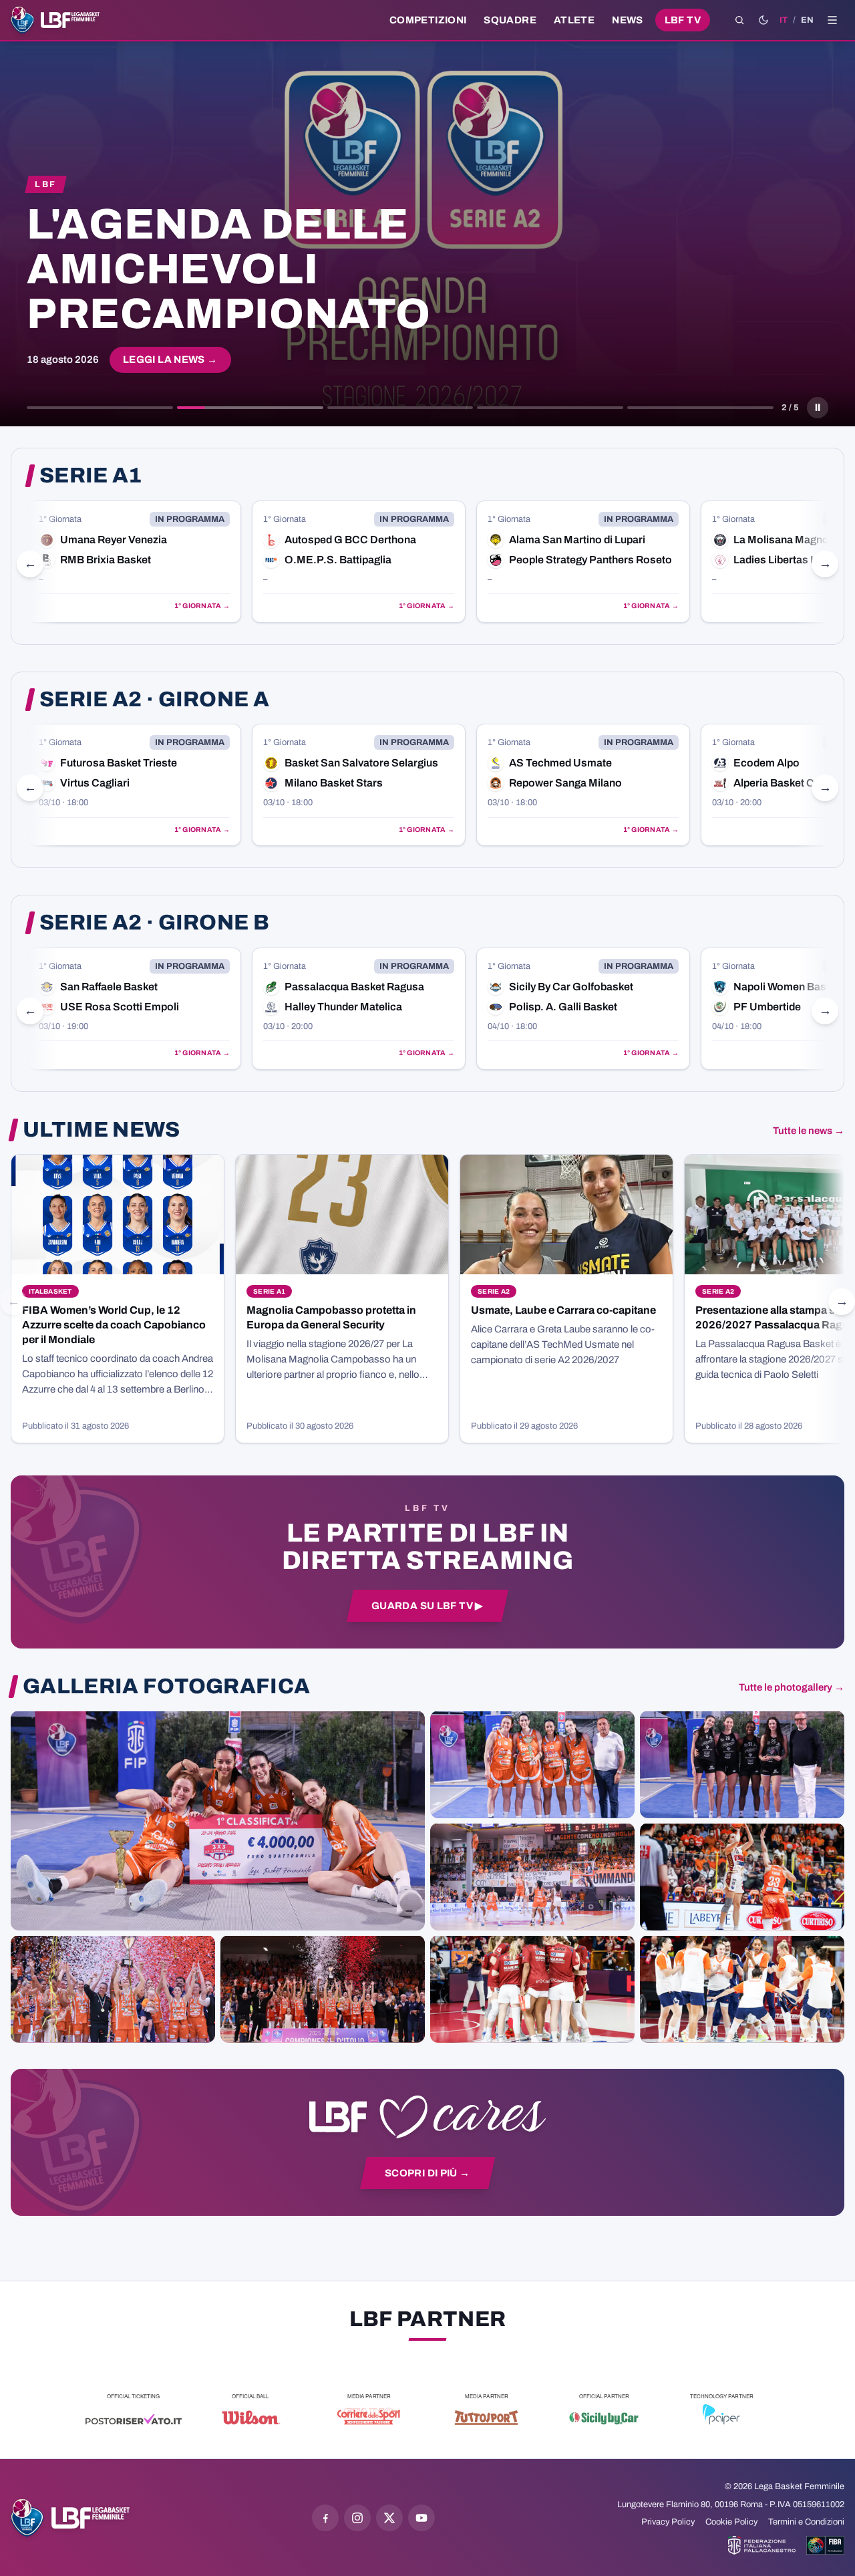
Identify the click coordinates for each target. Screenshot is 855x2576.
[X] (389, 2518)
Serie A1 (91, 476)
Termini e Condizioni (806, 2522)
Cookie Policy (731, 2522)
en (807, 20)
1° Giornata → (202, 606)
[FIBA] (825, 2545)
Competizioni (428, 20)
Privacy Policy (668, 2522)
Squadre (510, 20)
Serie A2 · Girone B (154, 923)
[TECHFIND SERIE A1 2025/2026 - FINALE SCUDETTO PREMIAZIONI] (113, 1989)
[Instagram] (357, 2518)
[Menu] (832, 20)
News (628, 20)
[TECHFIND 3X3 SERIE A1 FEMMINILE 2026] (218, 1820)
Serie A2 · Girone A (154, 700)
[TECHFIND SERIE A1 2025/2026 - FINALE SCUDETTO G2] (532, 1989)
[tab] (100, 408)
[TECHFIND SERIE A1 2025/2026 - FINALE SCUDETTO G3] (532, 1876)
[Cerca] (739, 20)
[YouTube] (421, 2518)
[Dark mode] (763, 20)
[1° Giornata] (134, 562)
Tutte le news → (809, 1131)
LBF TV (683, 20)
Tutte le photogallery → (792, 1687)
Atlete (574, 20)
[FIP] (762, 2545)
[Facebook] (325, 2518)
